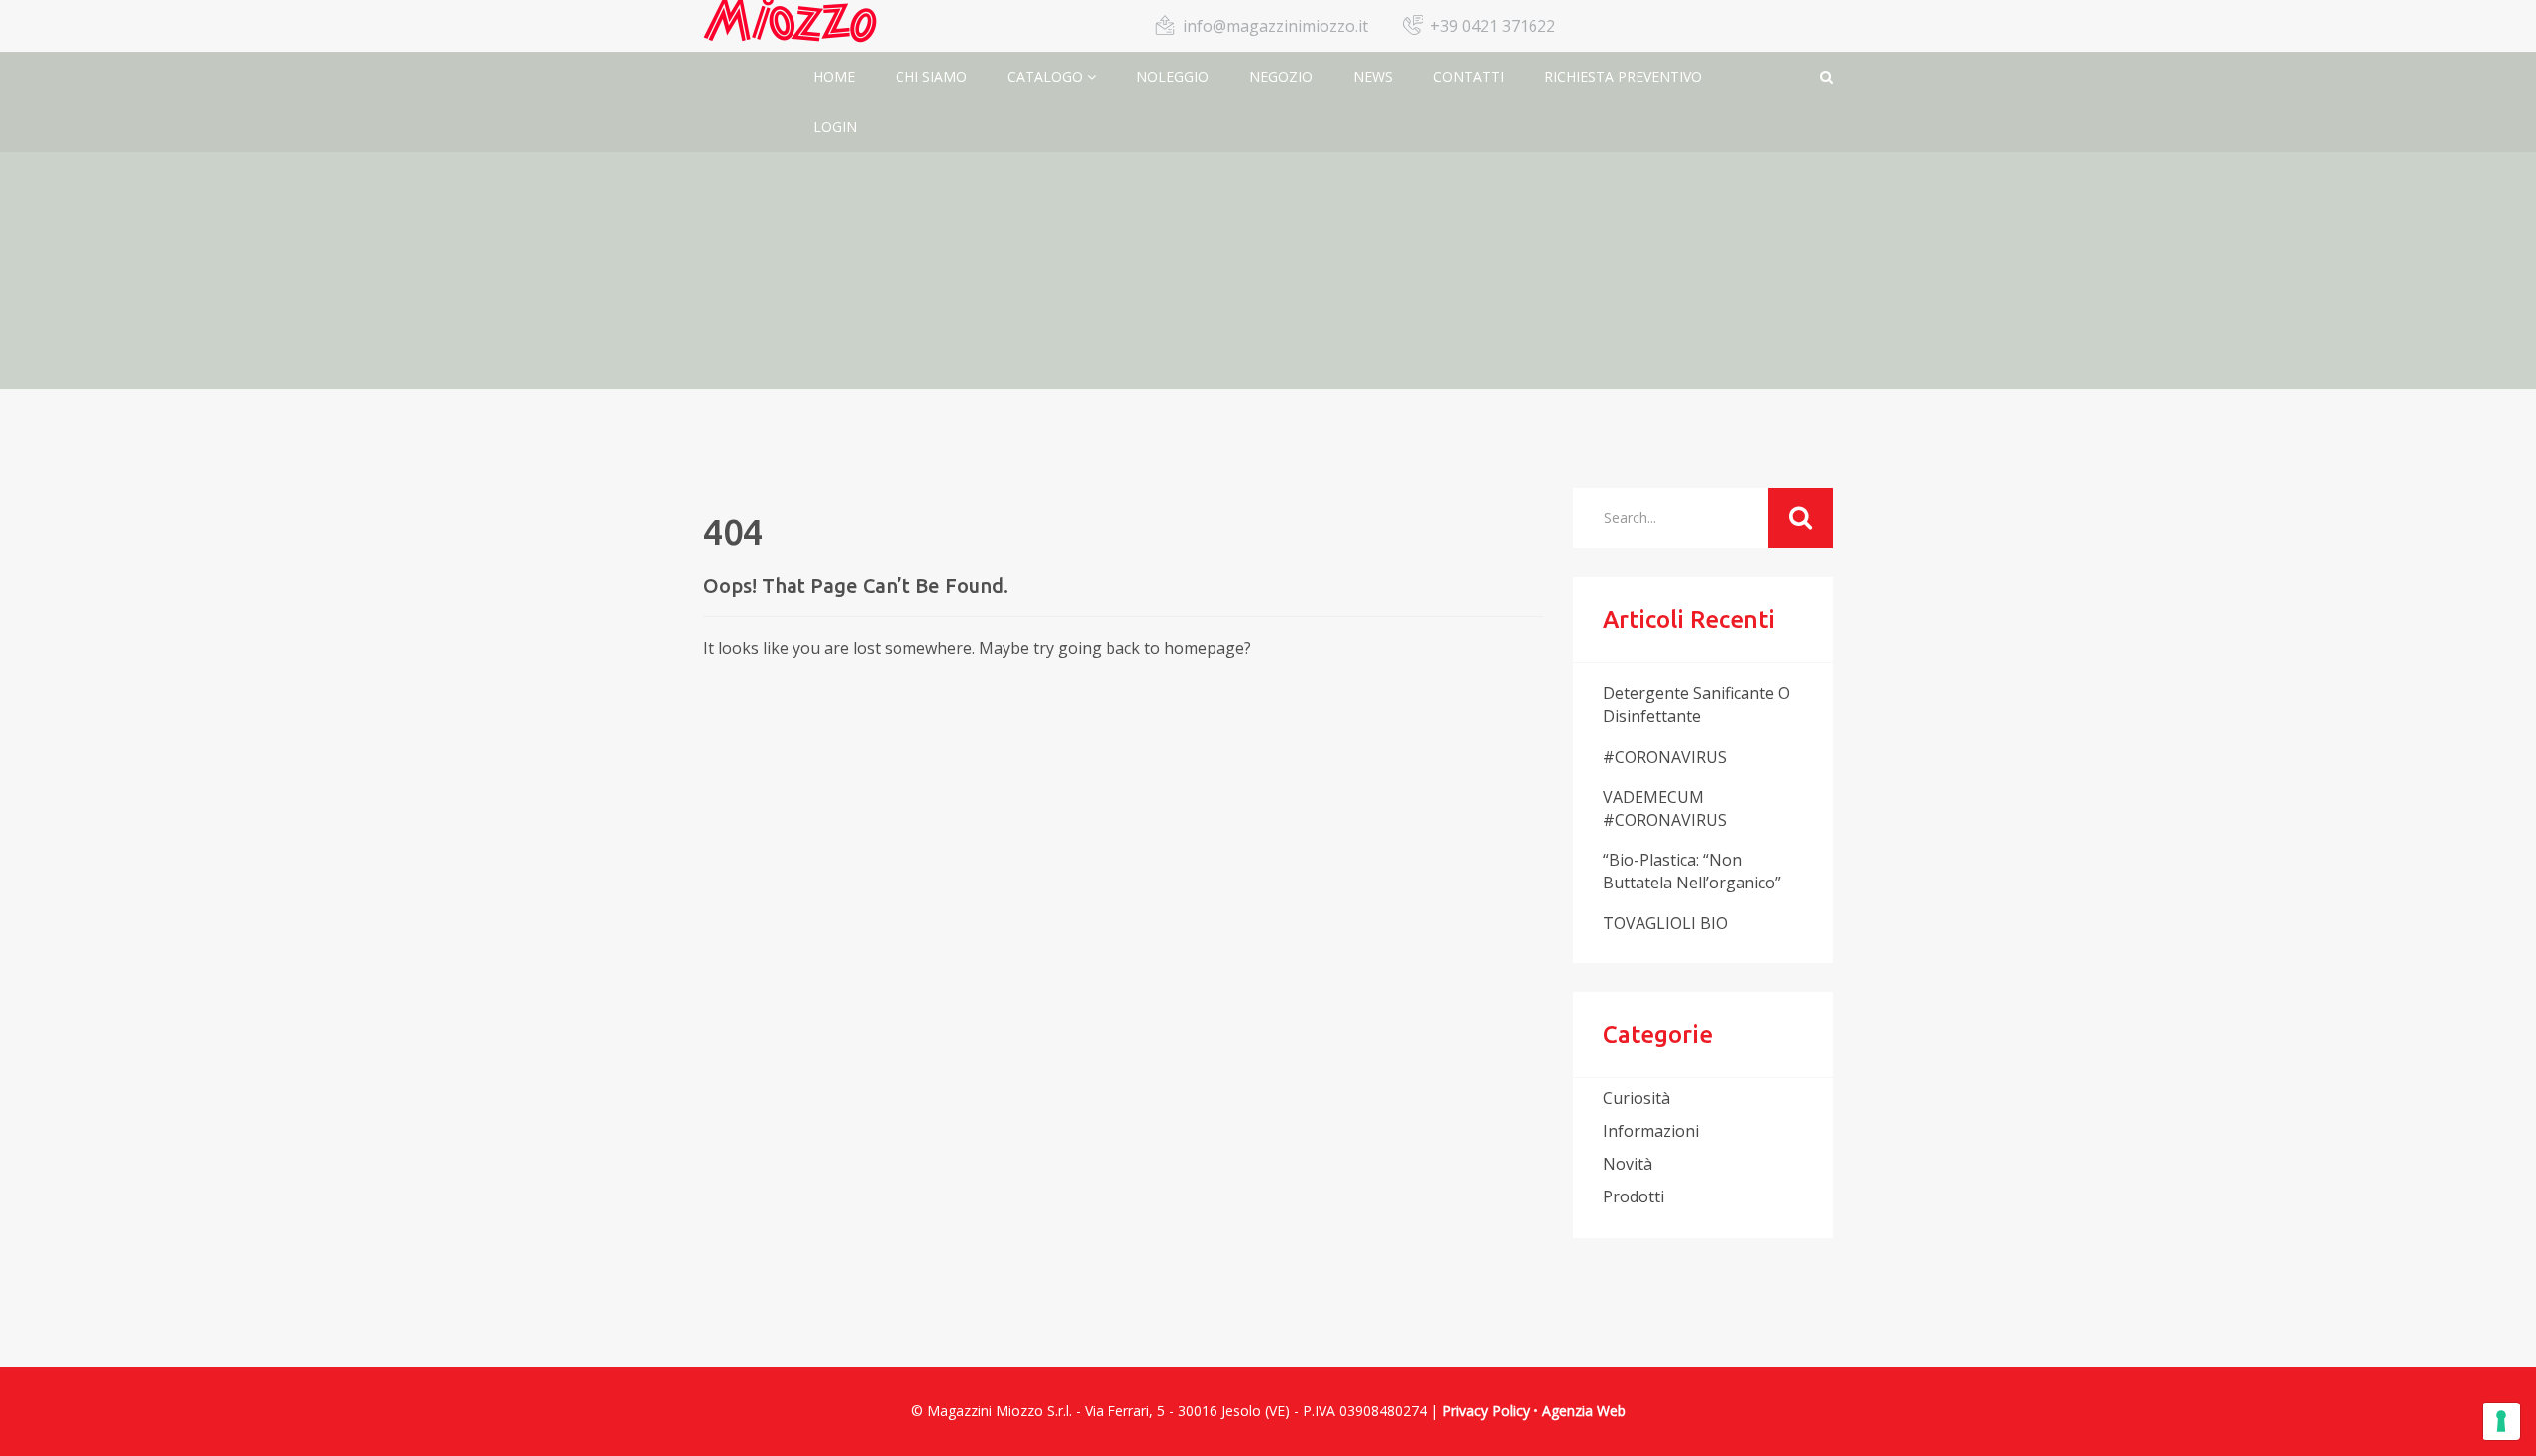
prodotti (1634, 1196)
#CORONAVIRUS (1665, 757)
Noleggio (1172, 77)
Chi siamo (931, 77)
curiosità (1637, 1098)
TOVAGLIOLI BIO (1665, 923)
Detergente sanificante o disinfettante (1696, 705)
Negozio (1281, 77)
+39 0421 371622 (1493, 26)
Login (835, 126)
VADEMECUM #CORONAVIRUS (1665, 809)
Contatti (1469, 77)
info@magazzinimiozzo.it (1275, 26)
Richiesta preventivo (1623, 77)
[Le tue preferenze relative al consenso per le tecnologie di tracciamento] (2501, 1421)
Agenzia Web (1584, 1411)
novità (1628, 1164)
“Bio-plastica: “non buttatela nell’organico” (1692, 871)
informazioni (1651, 1131)
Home (834, 77)
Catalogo (1047, 77)
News (1373, 77)
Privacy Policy (1486, 1411)
